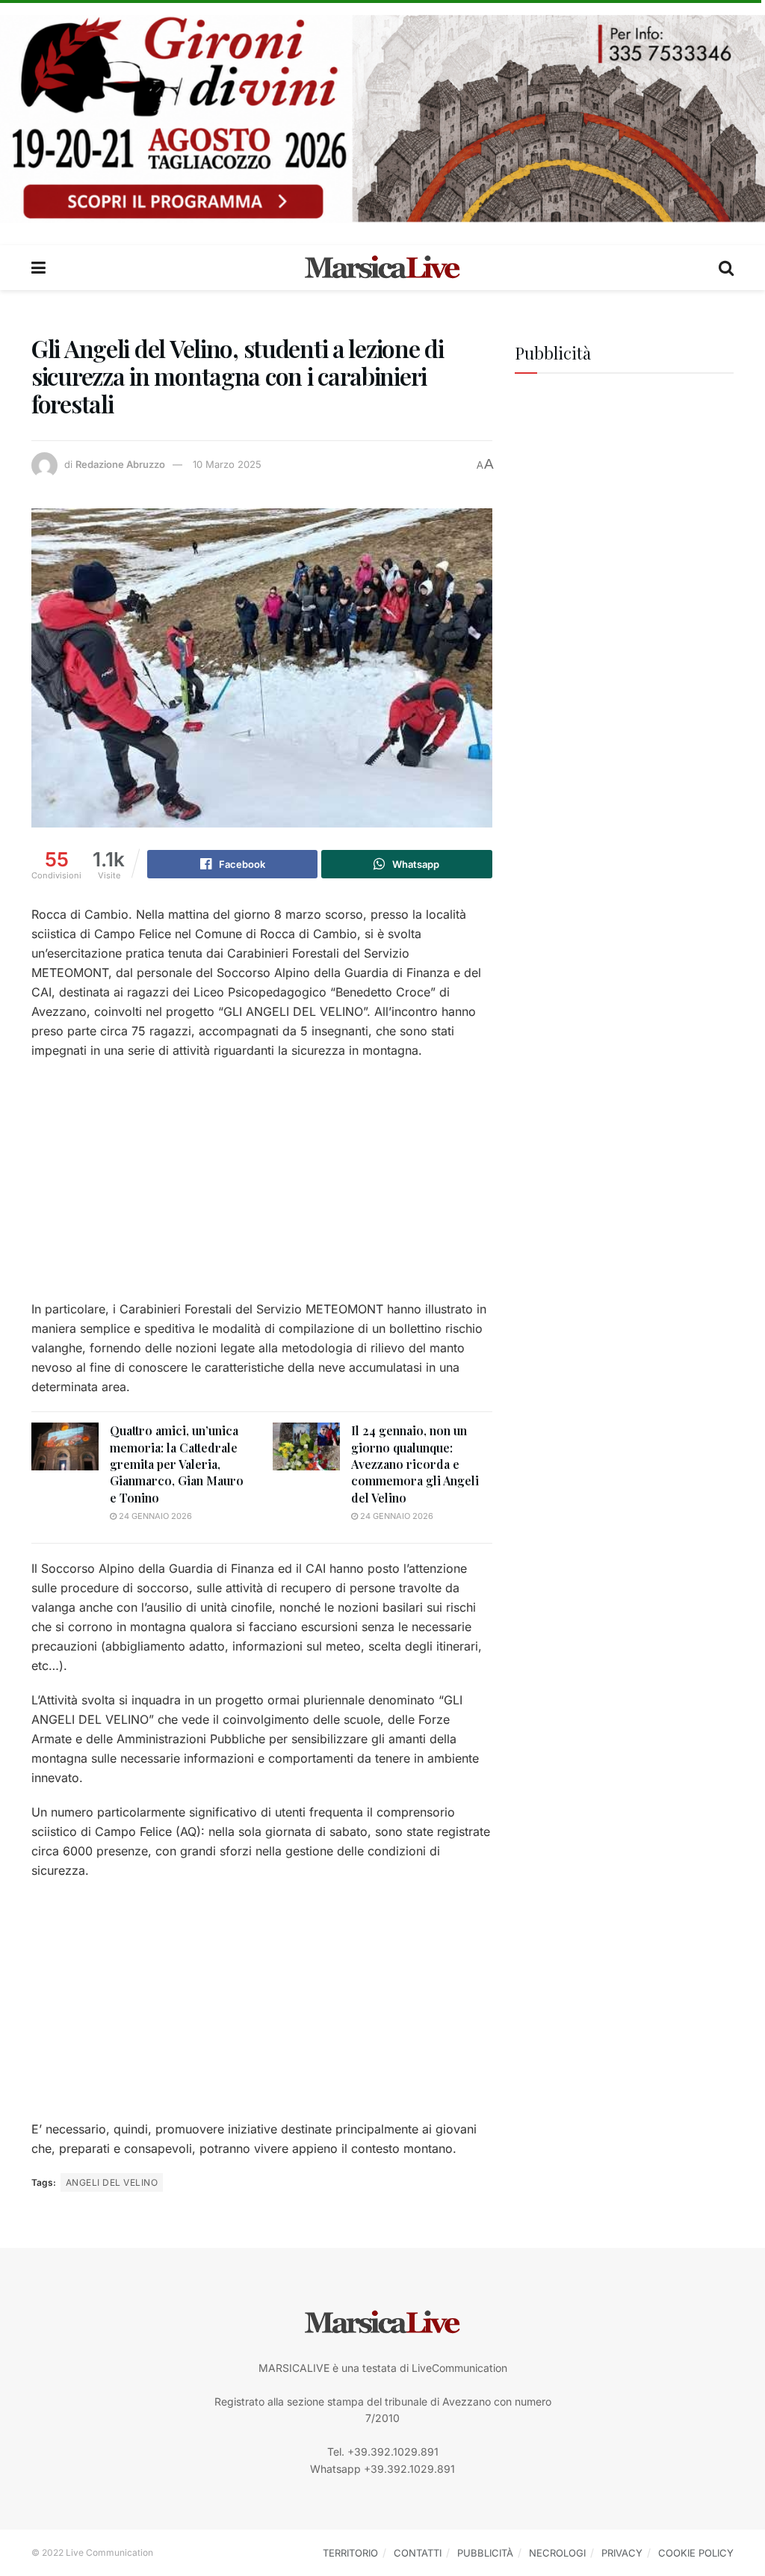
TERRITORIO (350, 2553)
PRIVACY (622, 2553)
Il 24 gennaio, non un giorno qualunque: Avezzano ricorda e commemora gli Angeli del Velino (415, 1464)
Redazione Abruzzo (120, 464)
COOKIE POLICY (696, 2553)
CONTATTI (418, 2553)
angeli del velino (112, 2182)
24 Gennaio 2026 (154, 1516)
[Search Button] (726, 268)
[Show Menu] (38, 268)
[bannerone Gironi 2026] (382, 118)
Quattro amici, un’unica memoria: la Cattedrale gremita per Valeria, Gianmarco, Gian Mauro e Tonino (177, 1464)
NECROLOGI (557, 2553)
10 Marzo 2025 (227, 464)
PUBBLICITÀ (485, 2553)
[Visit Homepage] (382, 268)
